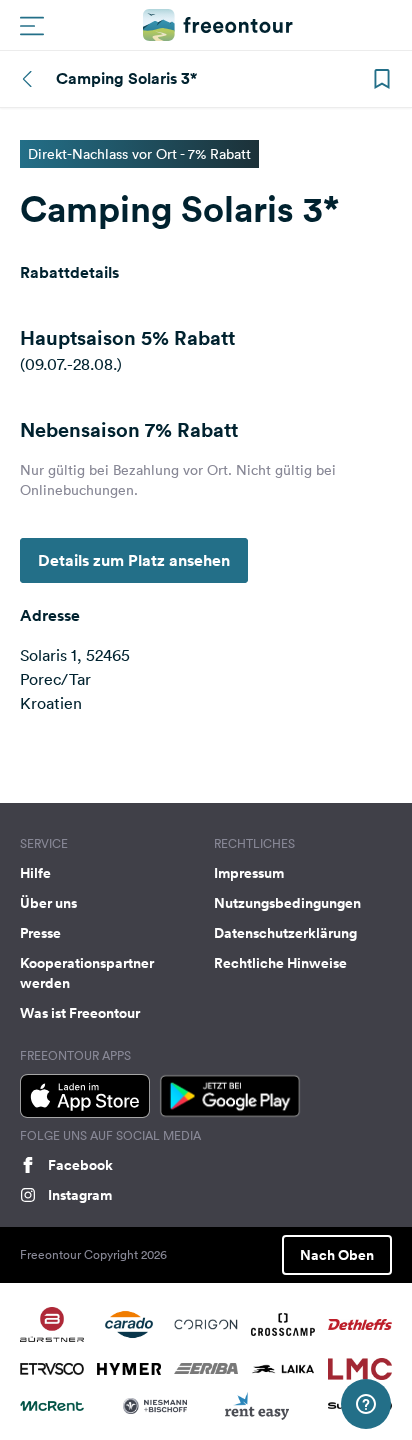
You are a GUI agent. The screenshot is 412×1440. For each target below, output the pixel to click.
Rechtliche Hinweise (280, 963)
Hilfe (35, 873)
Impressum (249, 873)
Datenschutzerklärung (285, 933)
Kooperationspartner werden (87, 973)
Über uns (48, 903)
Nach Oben (337, 1255)
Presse (40, 933)
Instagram (80, 1195)
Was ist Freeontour (80, 1013)
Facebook (80, 1165)
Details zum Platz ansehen (134, 560)
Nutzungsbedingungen (287, 903)
